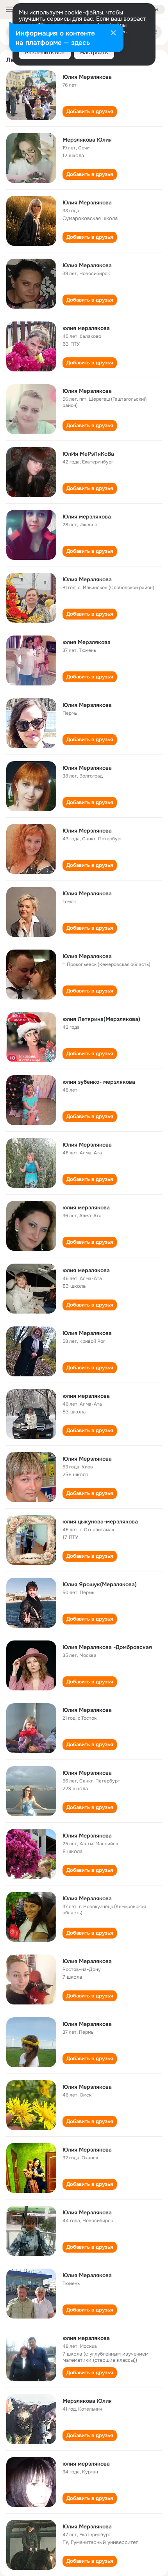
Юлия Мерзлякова (87, 77)
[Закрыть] (113, 34)
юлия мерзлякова (86, 328)
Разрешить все (45, 52)
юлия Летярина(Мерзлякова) (101, 1019)
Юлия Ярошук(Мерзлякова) (100, 1584)
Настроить (94, 52)
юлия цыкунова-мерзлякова (100, 1521)
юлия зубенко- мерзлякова (99, 1082)
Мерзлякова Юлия (87, 140)
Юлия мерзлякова (87, 517)
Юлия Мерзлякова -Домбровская (107, 1647)
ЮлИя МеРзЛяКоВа (88, 454)
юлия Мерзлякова (87, 642)
